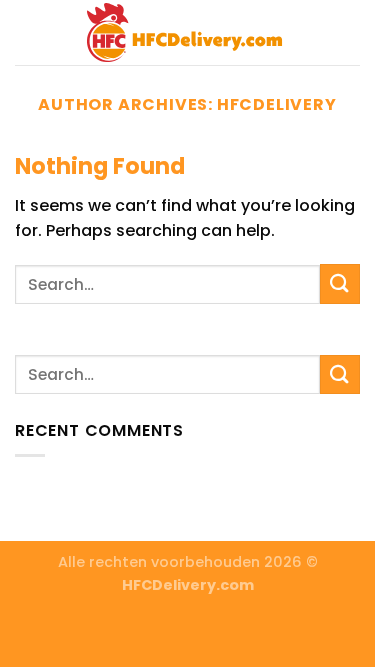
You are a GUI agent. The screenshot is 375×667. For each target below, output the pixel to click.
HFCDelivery (277, 104)
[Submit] (340, 283)
